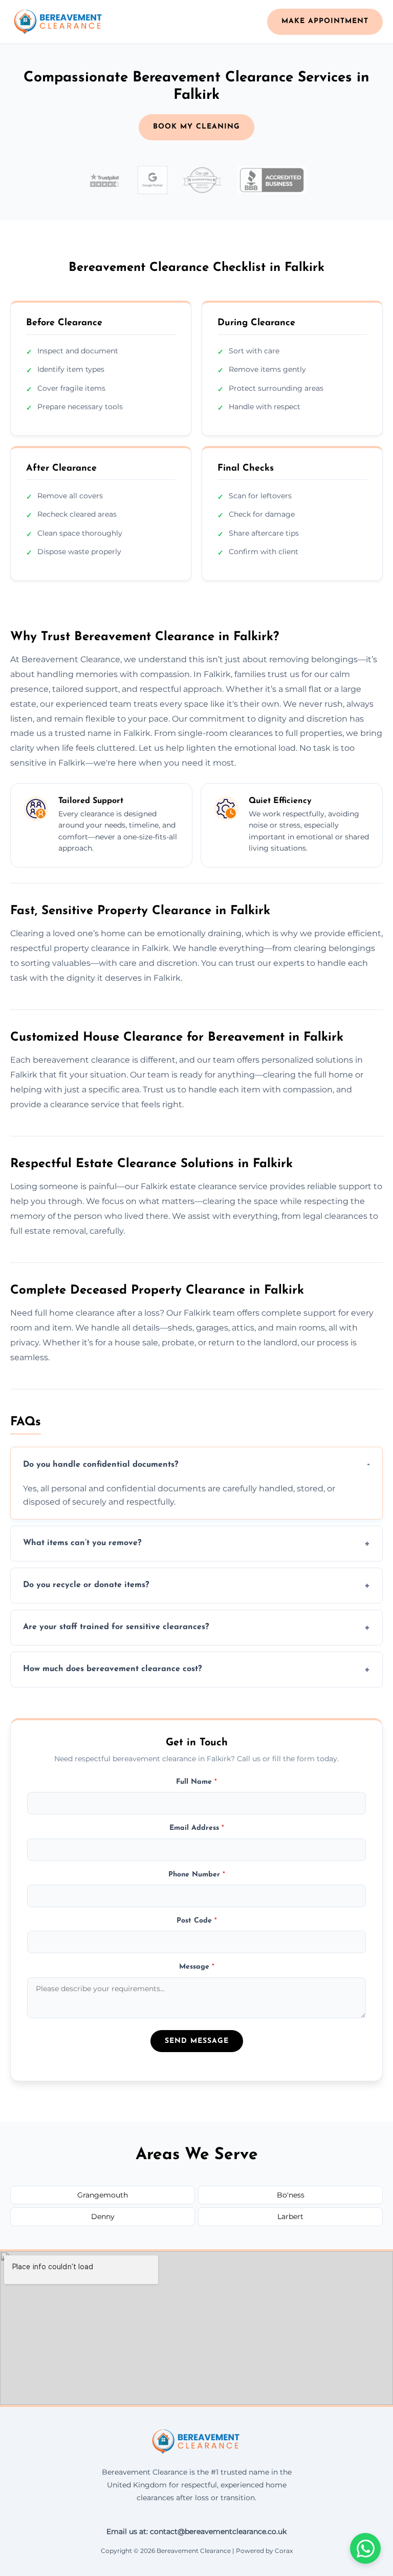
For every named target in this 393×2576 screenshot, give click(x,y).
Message (197, 1967)
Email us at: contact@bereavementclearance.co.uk (196, 2531)
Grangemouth (103, 2195)
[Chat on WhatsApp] (365, 2548)
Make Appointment (325, 21)
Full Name (196, 1782)
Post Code (197, 1921)
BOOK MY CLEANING (196, 127)
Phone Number (197, 1875)
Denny (103, 2216)
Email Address (197, 1828)
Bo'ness (291, 2195)
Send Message (197, 2041)
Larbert (290, 2216)
